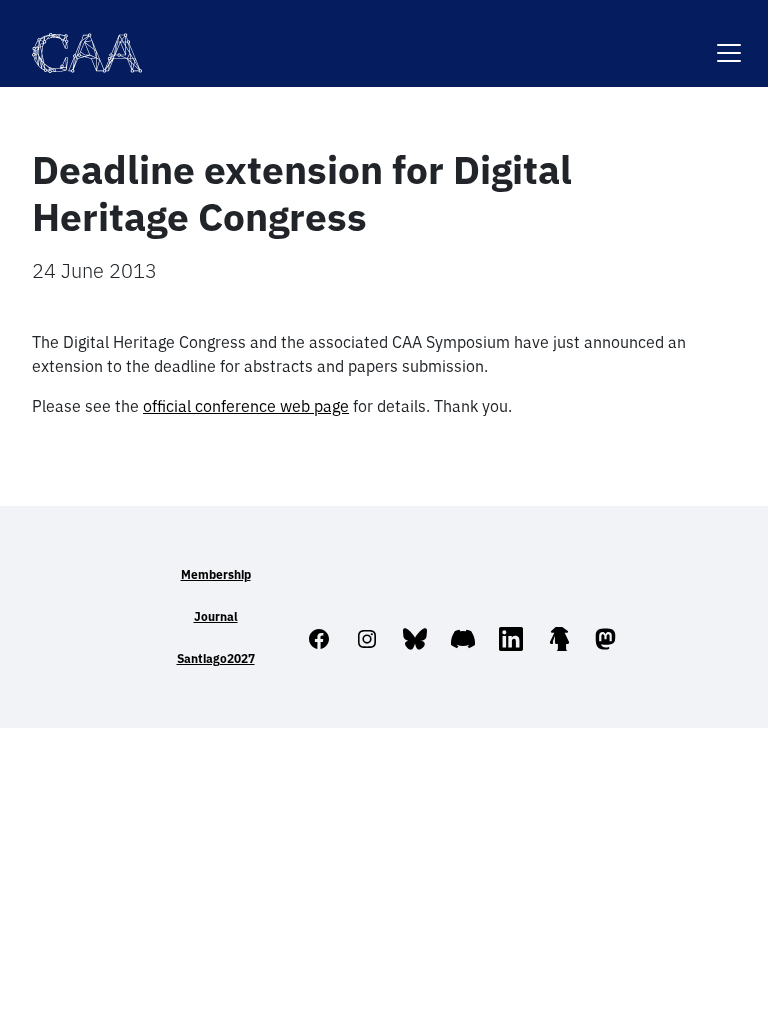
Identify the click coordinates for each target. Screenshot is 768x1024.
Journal (216, 616)
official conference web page (246, 406)
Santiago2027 (216, 658)
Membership (216, 574)
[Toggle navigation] (729, 40)
